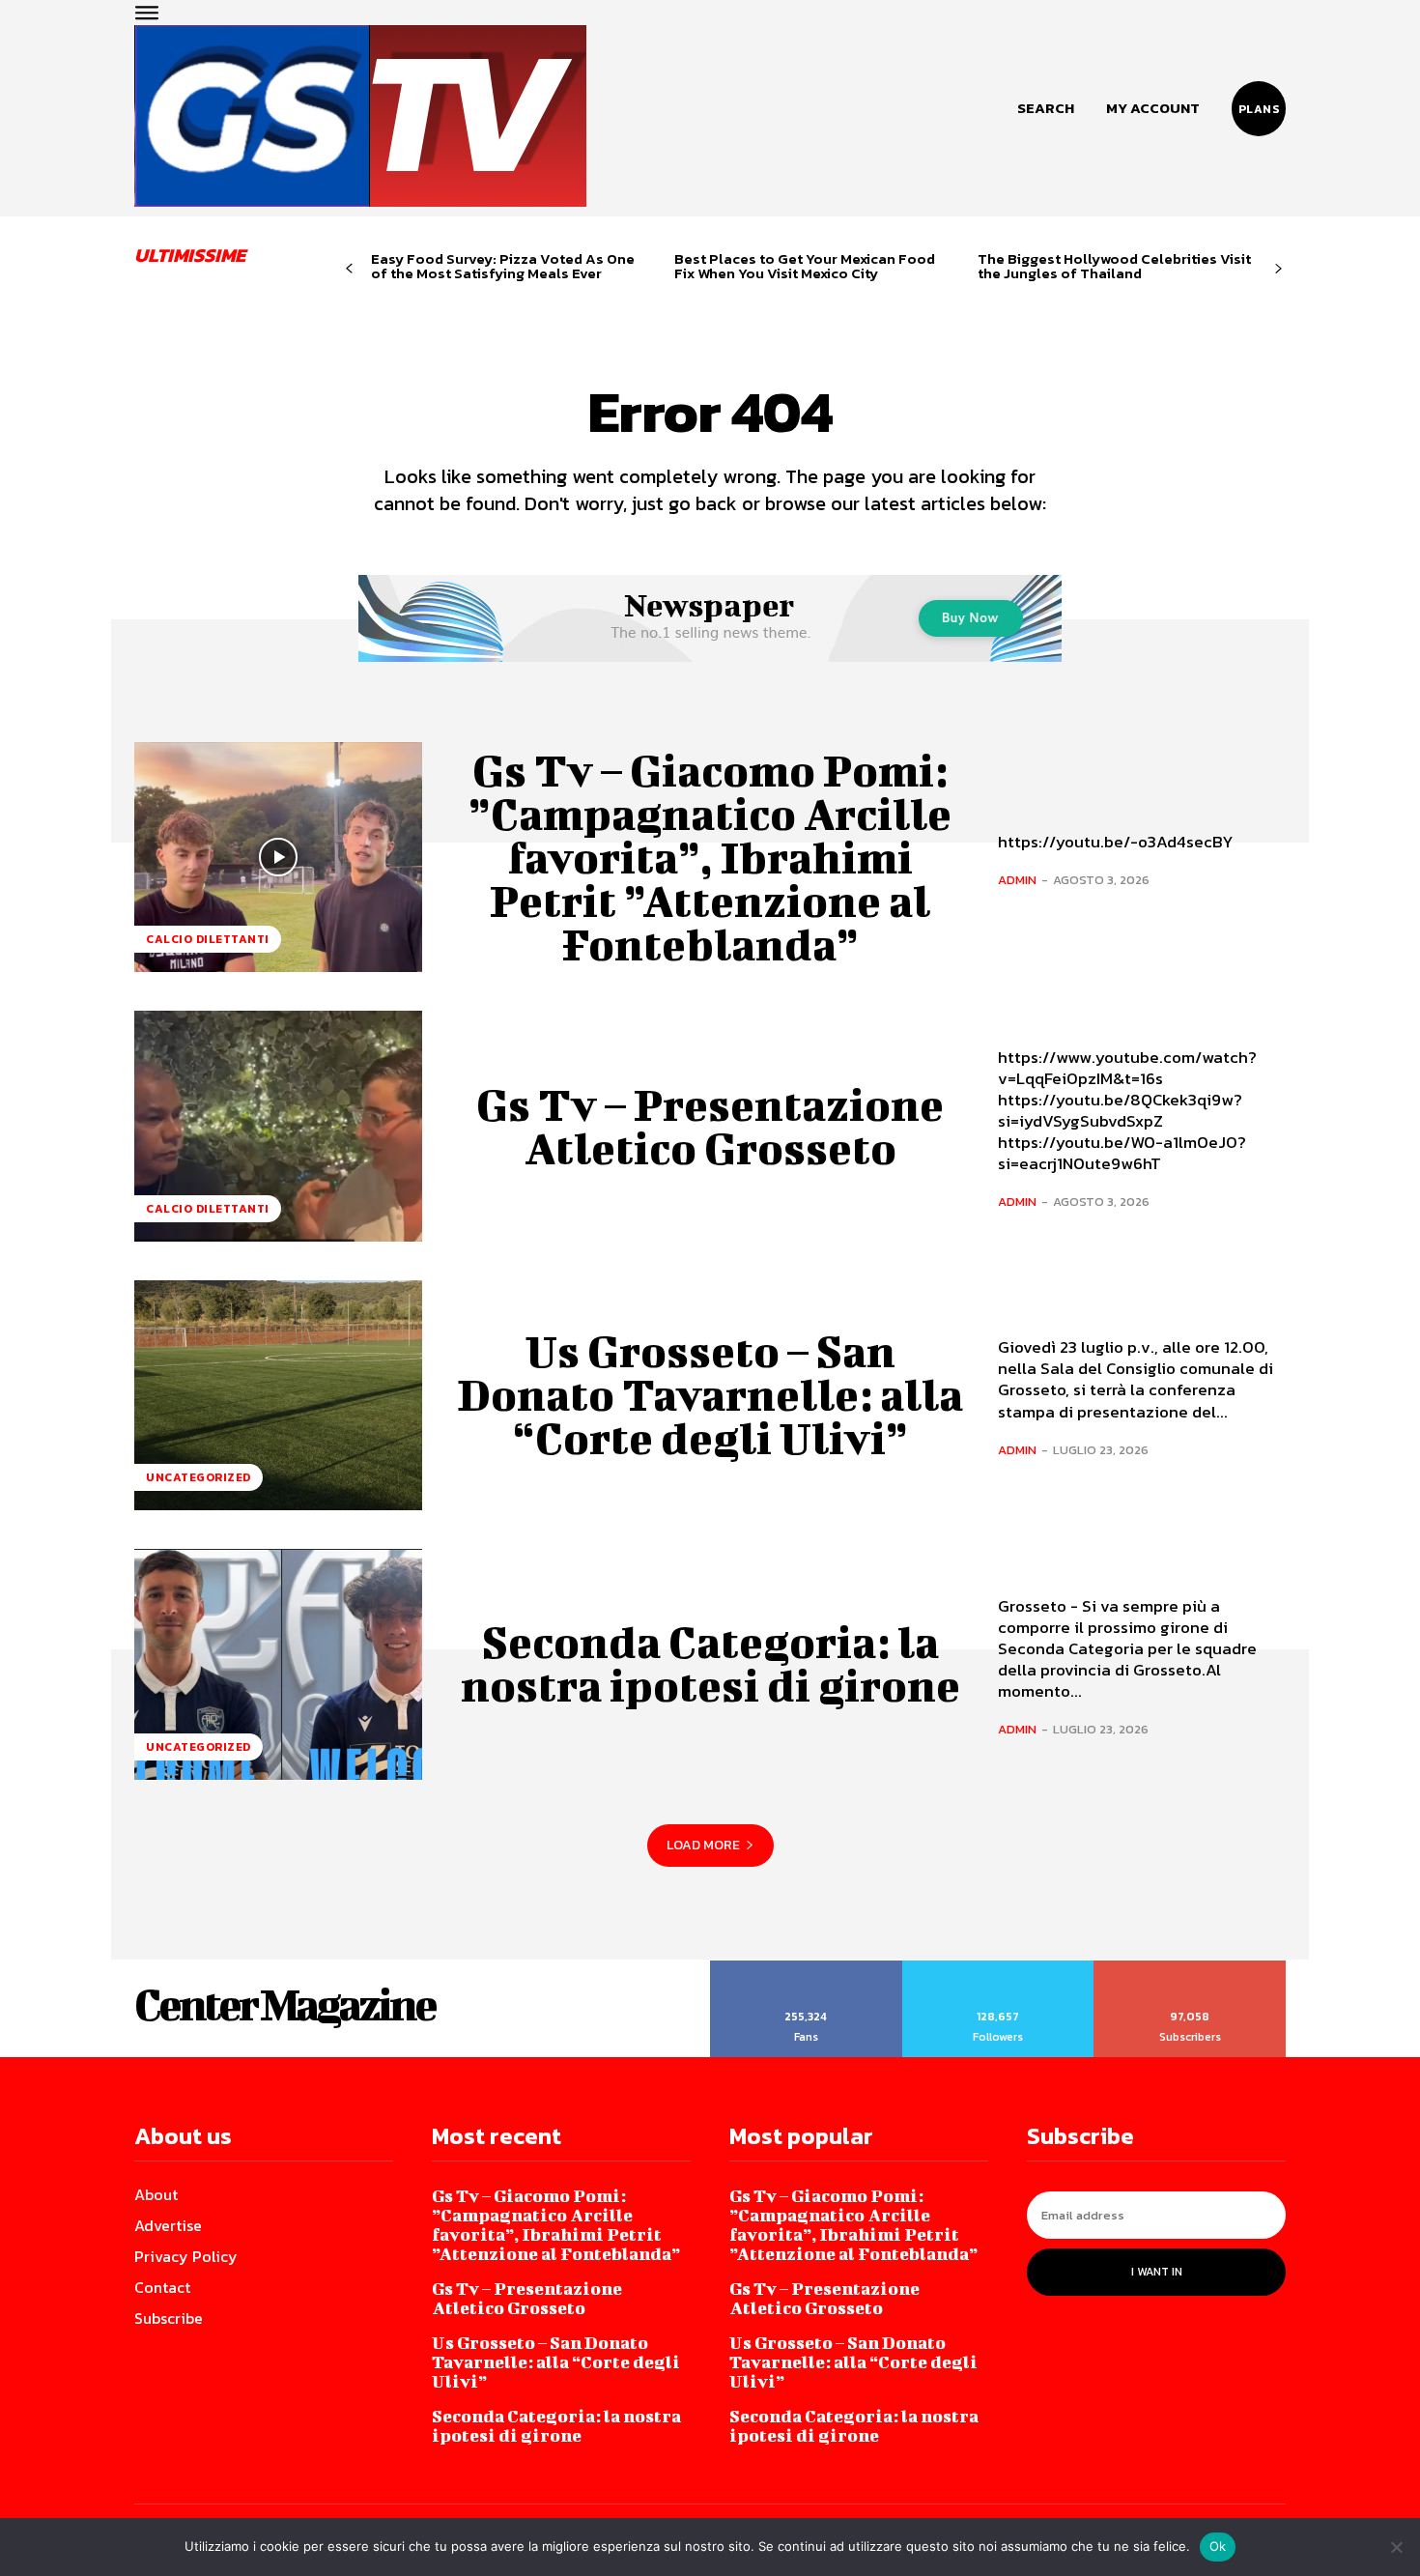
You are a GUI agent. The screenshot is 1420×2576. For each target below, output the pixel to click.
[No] (1396, 2547)
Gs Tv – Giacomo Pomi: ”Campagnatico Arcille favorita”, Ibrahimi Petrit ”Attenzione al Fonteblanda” (710, 857)
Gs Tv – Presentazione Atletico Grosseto (710, 1126)
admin (1017, 880)
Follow (998, 1967)
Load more (703, 1845)
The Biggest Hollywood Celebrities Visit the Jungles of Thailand (1114, 266)
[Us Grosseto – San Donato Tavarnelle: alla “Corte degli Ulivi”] (278, 1395)
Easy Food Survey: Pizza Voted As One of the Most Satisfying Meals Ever (503, 266)
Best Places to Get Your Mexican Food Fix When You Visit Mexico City (805, 266)
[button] (1046, 108)
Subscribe (1191, 1967)
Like (806, 1967)
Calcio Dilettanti (208, 939)
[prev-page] (349, 269)
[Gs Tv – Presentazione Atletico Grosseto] (278, 1126)
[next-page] (1278, 269)
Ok (1218, 2546)
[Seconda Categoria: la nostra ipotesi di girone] (278, 1664)
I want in (1157, 2272)
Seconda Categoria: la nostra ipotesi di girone (710, 1663)
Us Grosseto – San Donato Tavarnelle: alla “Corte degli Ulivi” (710, 1394)
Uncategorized (199, 1477)
